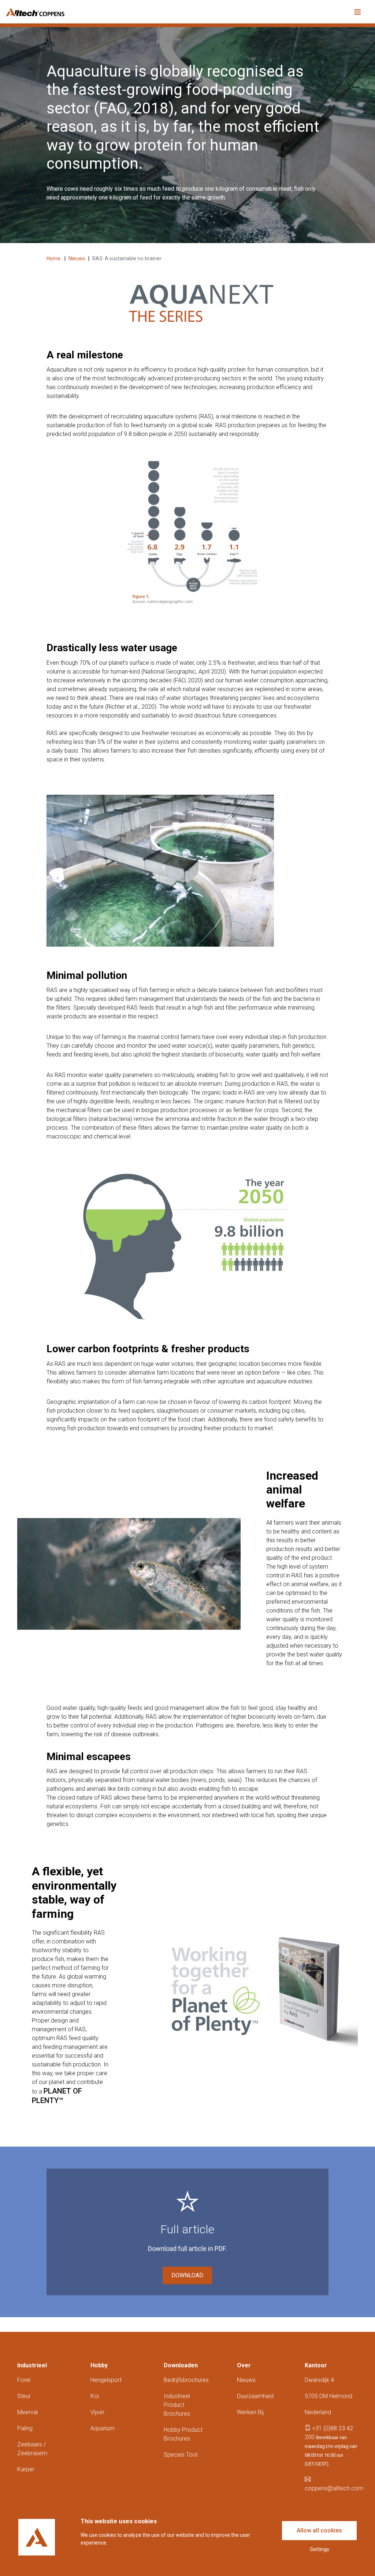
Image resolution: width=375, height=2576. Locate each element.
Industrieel (32, 2365)
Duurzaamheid (255, 2396)
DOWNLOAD (187, 2275)
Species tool (181, 2455)
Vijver (97, 2412)
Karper (26, 2469)
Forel (24, 2380)
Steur (24, 2396)
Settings (320, 2549)
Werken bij (250, 2412)
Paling (25, 2428)
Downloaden (181, 2365)
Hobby (99, 2365)
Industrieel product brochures (177, 2405)
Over (244, 2365)
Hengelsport (106, 2380)
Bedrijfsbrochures (186, 2380)
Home (54, 258)
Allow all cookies (319, 2530)
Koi (95, 2396)
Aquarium (103, 2428)
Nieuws (77, 258)
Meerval (27, 2412)
